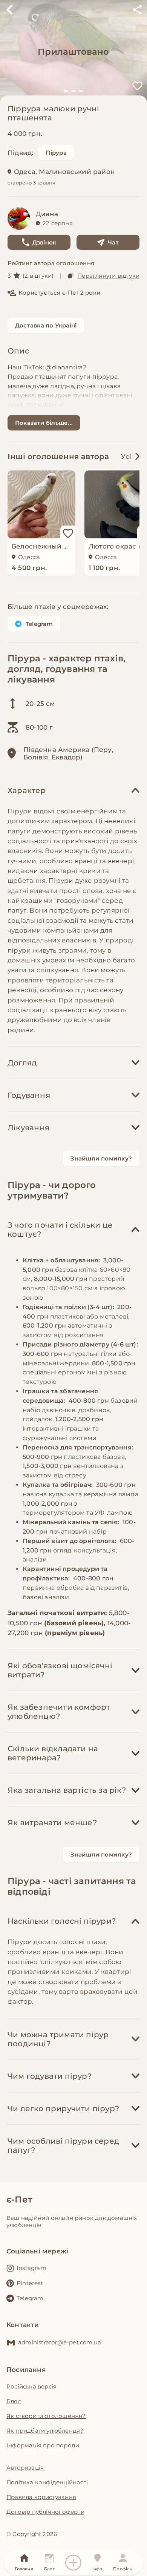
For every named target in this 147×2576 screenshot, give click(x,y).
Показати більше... (44, 423)
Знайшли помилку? (101, 1158)
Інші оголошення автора (58, 456)
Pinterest (30, 2283)
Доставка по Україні (46, 325)
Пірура (56, 153)
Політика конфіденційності (47, 2482)
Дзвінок (44, 242)
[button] (66, 91)
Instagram (31, 2268)
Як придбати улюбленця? (45, 2431)
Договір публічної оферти (45, 2512)
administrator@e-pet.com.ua (60, 2342)
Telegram (39, 624)
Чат (113, 242)
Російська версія (31, 2386)
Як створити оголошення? (46, 2416)
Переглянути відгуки (108, 276)
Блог (14, 2401)
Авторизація (25, 2468)
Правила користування (41, 2497)
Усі (126, 456)
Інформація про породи (43, 2445)
